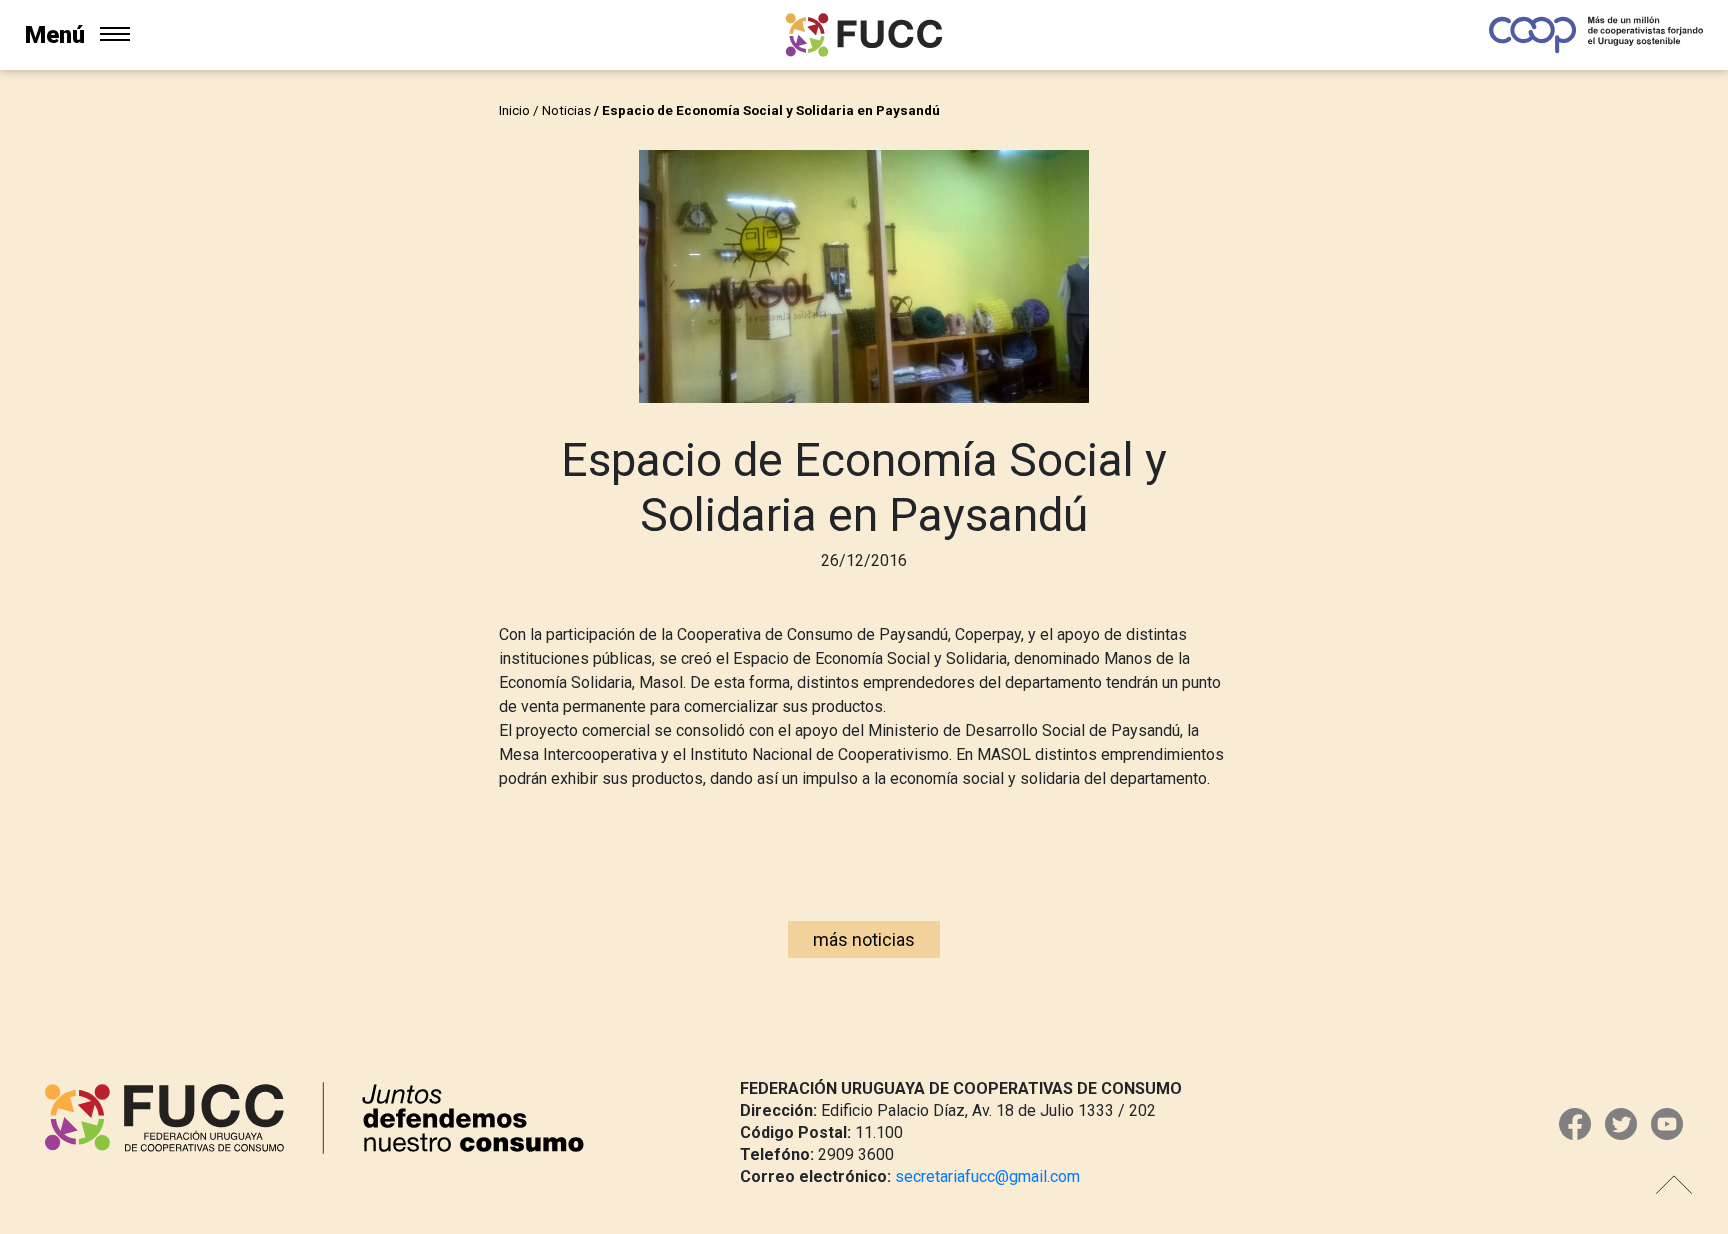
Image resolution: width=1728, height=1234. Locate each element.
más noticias (864, 939)
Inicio (514, 110)
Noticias (566, 110)
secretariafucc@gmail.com (987, 1176)
